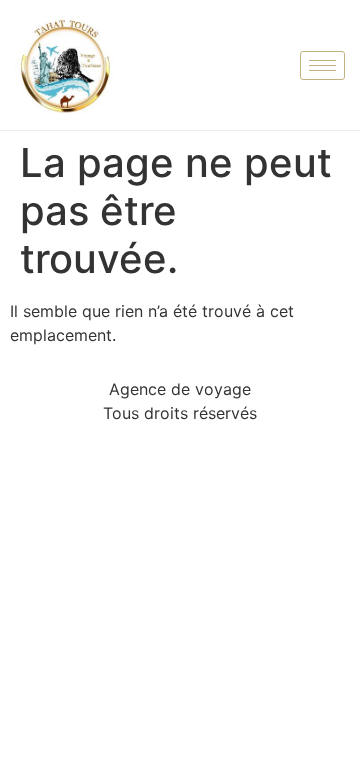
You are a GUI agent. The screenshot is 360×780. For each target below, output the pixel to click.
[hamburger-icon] (322, 65)
